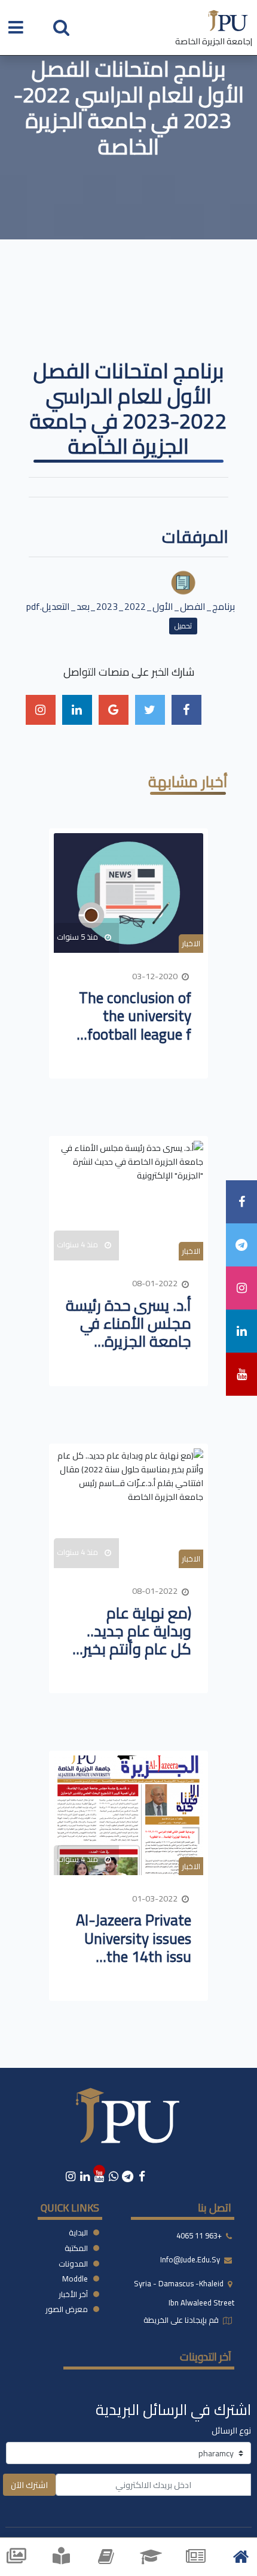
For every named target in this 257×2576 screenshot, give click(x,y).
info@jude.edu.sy (191, 2260)
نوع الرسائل (231, 2430)
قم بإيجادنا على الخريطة (182, 2320)
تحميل (183, 626)
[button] (61, 27)
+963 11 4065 (199, 2236)
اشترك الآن (29, 2485)
